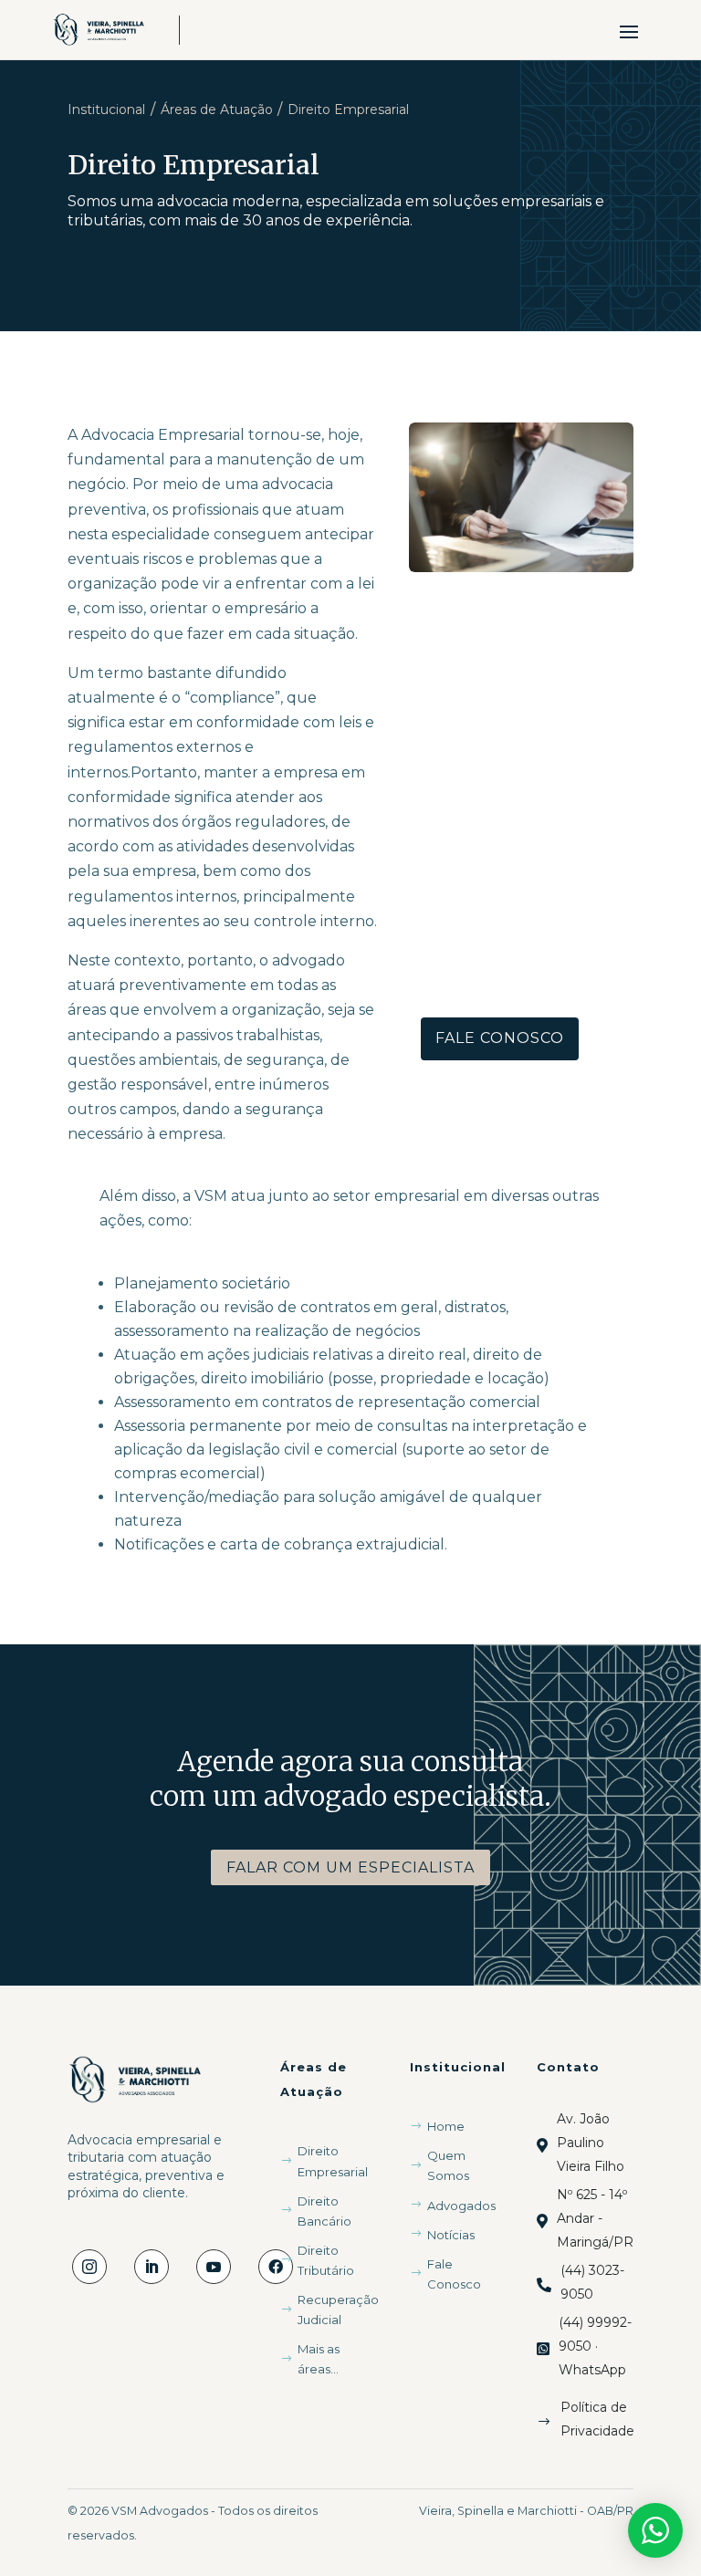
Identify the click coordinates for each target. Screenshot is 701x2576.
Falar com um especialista (350, 1867)
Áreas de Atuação (217, 110)
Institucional (106, 110)
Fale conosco (500, 1038)
